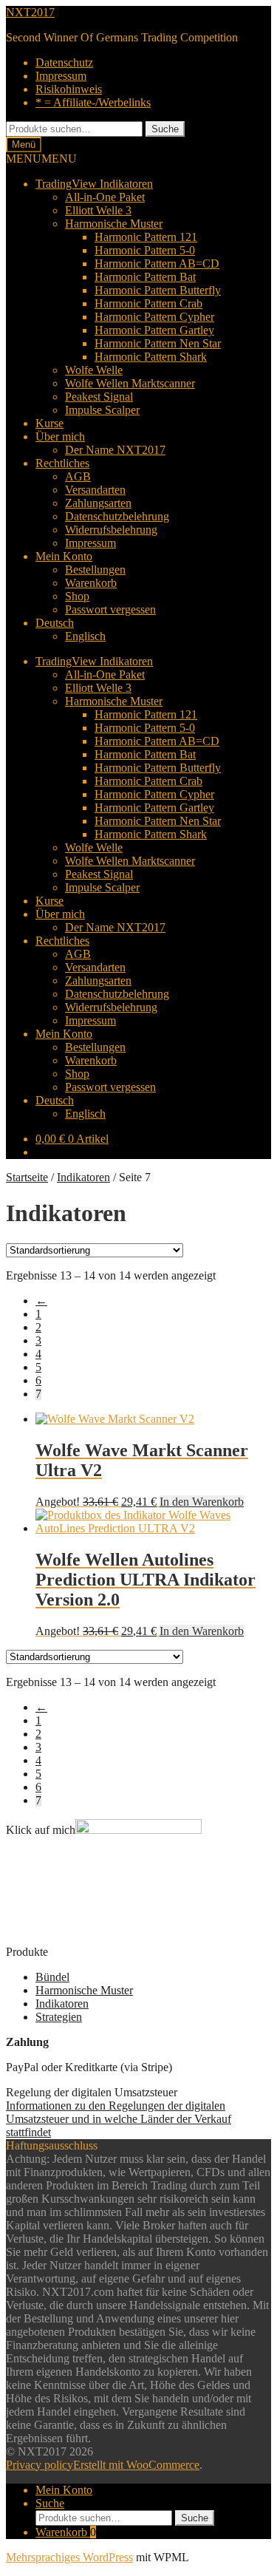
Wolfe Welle (94, 370)
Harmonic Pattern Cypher (154, 317)
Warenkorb (91, 583)
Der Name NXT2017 (115, 450)
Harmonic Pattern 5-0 (145, 250)
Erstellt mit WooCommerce (136, 2465)
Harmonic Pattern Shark (151, 357)
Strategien (59, 2017)
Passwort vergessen (110, 609)
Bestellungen (95, 570)
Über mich (60, 436)
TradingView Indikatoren (94, 184)
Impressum (61, 76)
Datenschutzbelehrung (117, 516)
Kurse (49, 423)
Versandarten (95, 490)
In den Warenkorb (202, 1502)
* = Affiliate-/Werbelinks (93, 102)
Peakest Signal (99, 397)
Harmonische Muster (114, 224)
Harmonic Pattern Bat (145, 277)
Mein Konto (64, 556)
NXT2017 (30, 12)
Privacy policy (40, 2465)
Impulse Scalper (102, 410)
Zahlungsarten (98, 503)
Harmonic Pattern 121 (146, 237)
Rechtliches (62, 463)
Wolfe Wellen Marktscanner (130, 383)
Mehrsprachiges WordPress (69, 2557)
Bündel (52, 1977)
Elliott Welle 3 (98, 210)
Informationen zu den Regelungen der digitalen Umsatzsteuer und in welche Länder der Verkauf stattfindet (119, 2119)
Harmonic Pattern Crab (148, 303)
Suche (165, 129)
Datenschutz (64, 62)
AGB (78, 476)
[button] (41, 159)
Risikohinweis (69, 89)
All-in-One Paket (105, 197)
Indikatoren (83, 1177)
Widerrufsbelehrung (111, 530)
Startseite (27, 1177)
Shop (77, 596)
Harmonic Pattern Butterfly (158, 290)
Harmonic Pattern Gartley (154, 330)
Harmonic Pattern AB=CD (157, 264)
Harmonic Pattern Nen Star (158, 343)
